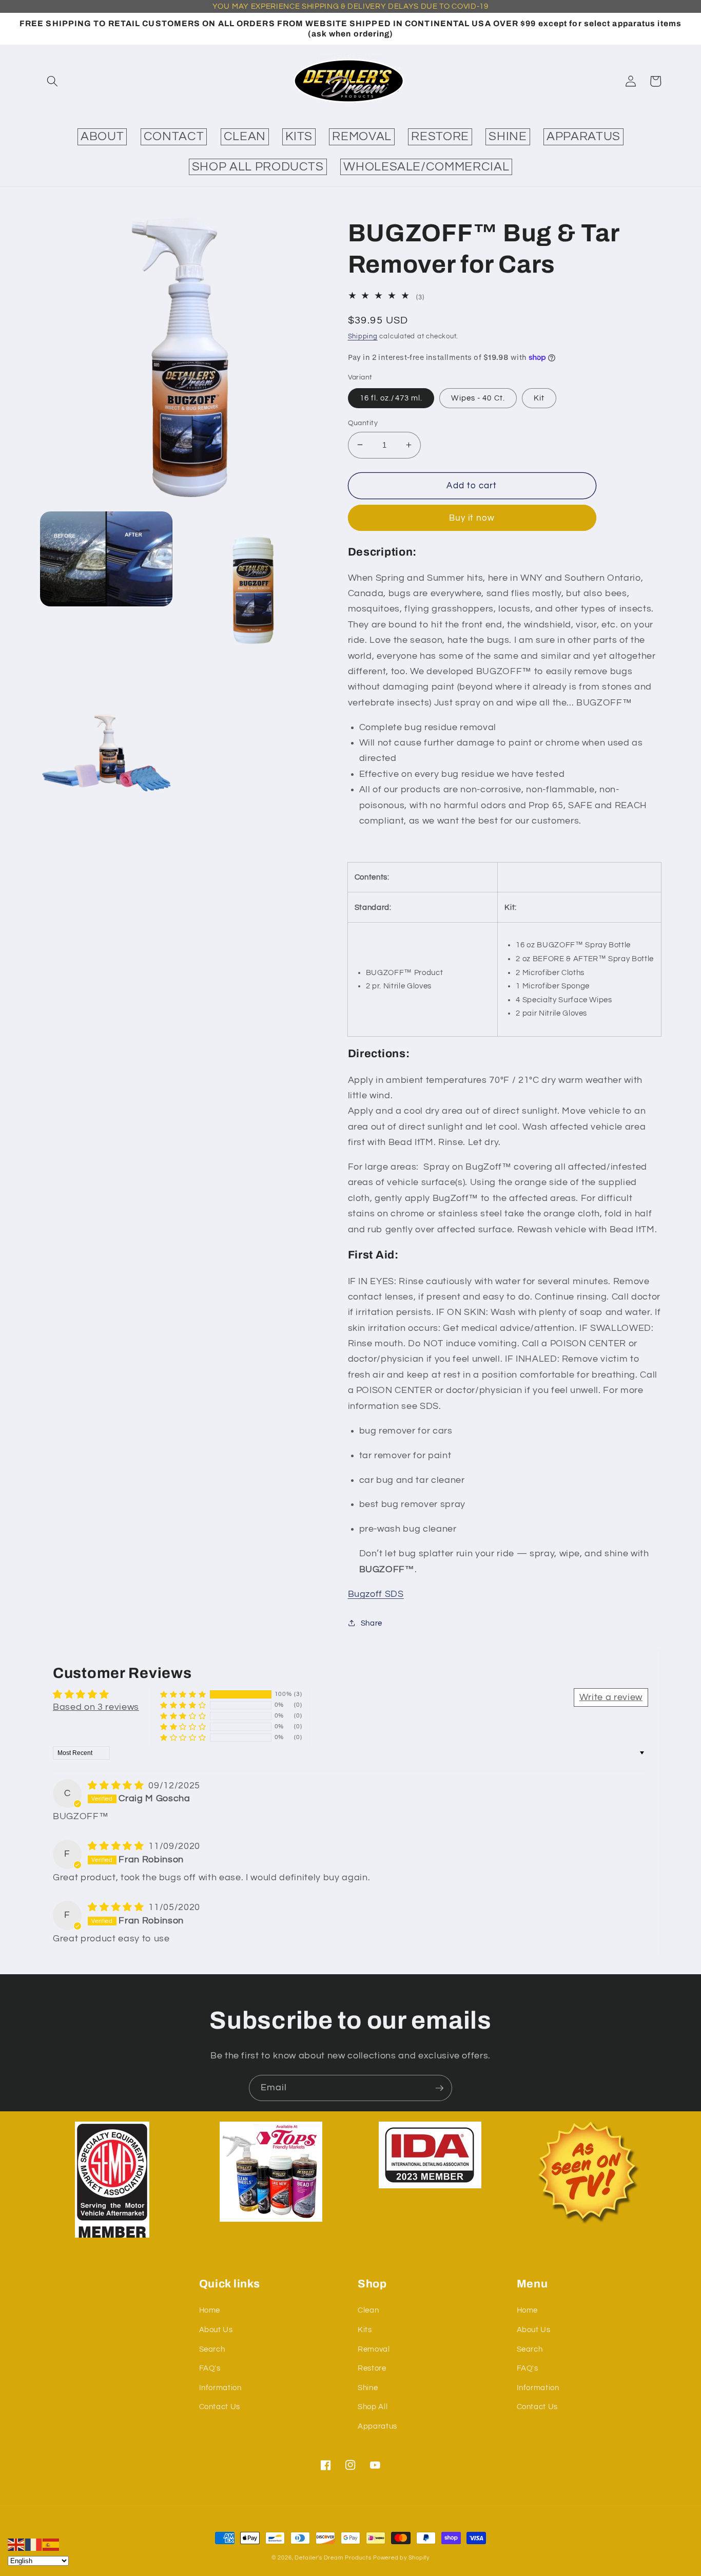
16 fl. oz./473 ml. (391, 397)
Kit (539, 397)
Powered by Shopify (401, 2558)
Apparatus (377, 2426)
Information (220, 2388)
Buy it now (472, 518)
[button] (52, 81)
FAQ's (210, 2368)
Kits (365, 2330)
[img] (117, 1786)
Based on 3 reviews (96, 1707)
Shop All (373, 2407)
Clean (368, 2310)
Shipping (363, 336)
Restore (372, 2368)
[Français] (34, 2544)
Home (210, 2310)
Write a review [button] (611, 1697)
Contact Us (220, 2407)
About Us (216, 2330)
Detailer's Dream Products (333, 2558)
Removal (374, 2349)
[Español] (51, 2544)
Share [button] (372, 1623)
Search (212, 2349)
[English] (16, 2544)
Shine (368, 2388)
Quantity (363, 422)
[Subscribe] (439, 2088)
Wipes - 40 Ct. (478, 397)
